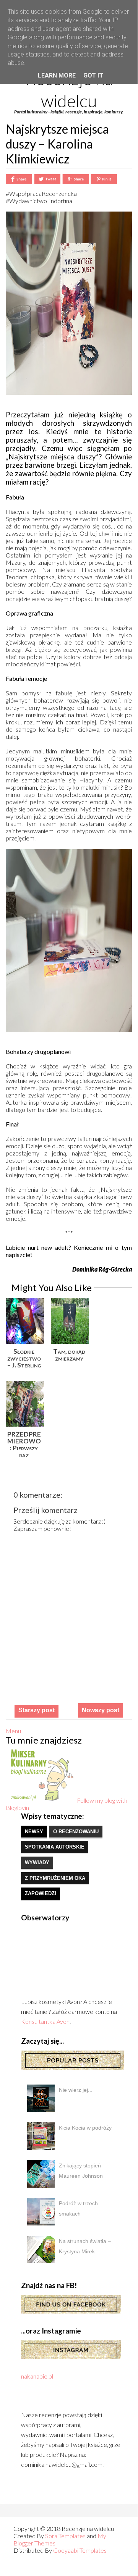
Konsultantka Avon (45, 2021)
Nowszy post (101, 1710)
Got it (93, 75)
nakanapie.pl (37, 2376)
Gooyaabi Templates (80, 2550)
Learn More (57, 75)
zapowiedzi (41, 1893)
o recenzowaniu (76, 1832)
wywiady (37, 1863)
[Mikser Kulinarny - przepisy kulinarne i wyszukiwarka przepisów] (41, 1800)
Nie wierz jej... (76, 2090)
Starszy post (37, 1710)
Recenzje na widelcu (69, 90)
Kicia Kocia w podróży (85, 2128)
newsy (34, 1832)
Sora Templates (65, 2536)
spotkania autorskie (55, 1847)
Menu (13, 1731)
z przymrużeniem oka (55, 1878)
